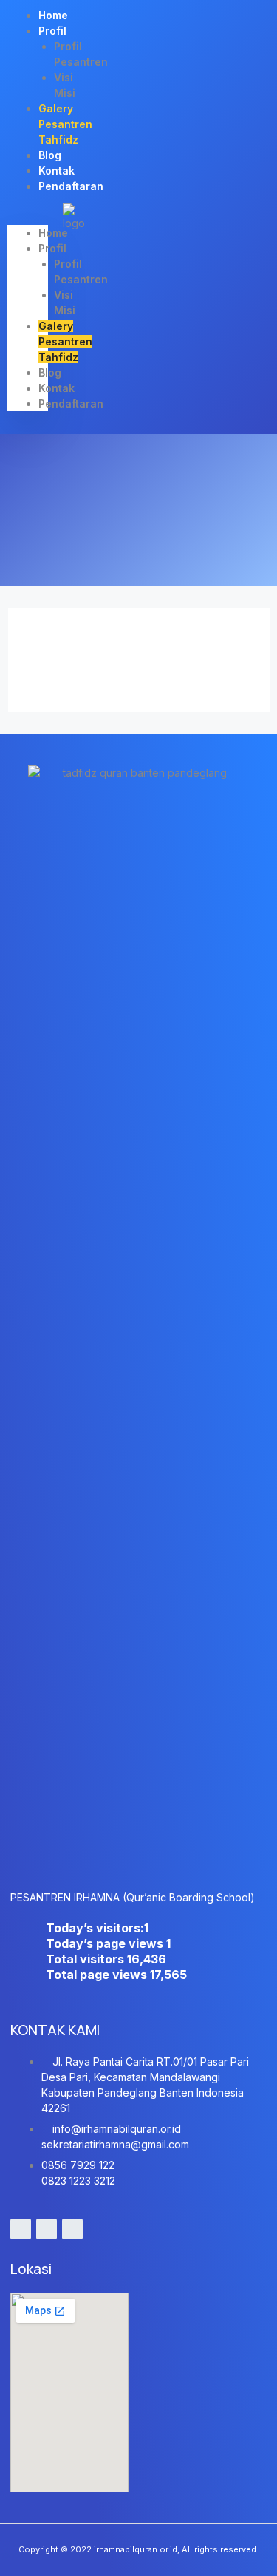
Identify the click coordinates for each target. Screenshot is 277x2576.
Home (53, 233)
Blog (50, 372)
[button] (28, 217)
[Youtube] (21, 2229)
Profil (52, 31)
